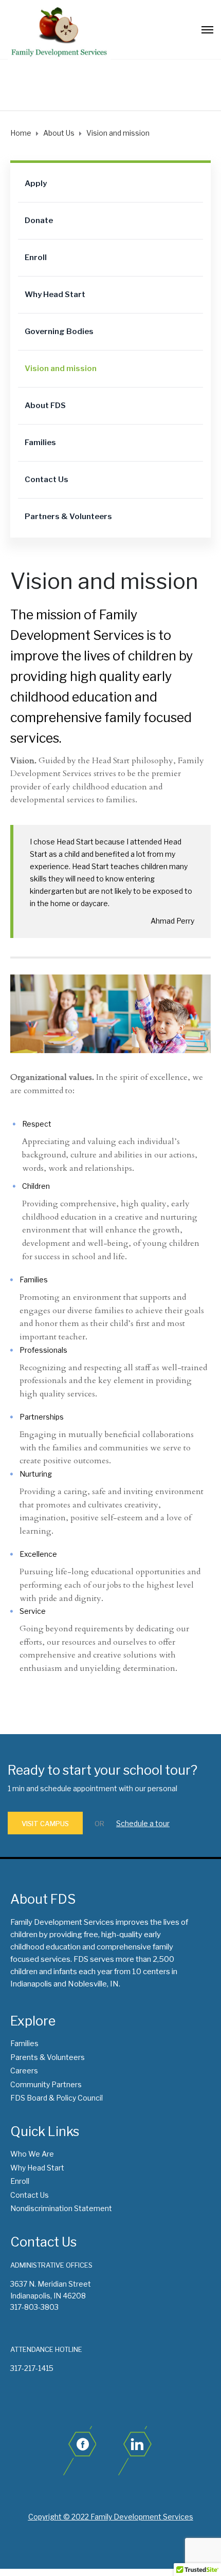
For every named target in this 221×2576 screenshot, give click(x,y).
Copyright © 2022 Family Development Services (111, 2517)
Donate (39, 220)
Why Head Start (55, 295)
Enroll (36, 257)
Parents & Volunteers (48, 2057)
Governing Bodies (59, 332)
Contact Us (47, 480)
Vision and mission (61, 369)
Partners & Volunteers (68, 517)
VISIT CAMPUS (45, 1824)
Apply (36, 183)
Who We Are (32, 2154)
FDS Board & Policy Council (57, 2098)
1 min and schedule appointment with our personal (93, 1788)
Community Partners (46, 2084)
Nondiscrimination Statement (61, 2208)
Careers (24, 2071)
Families (40, 443)
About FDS (45, 406)
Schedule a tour (143, 1823)
